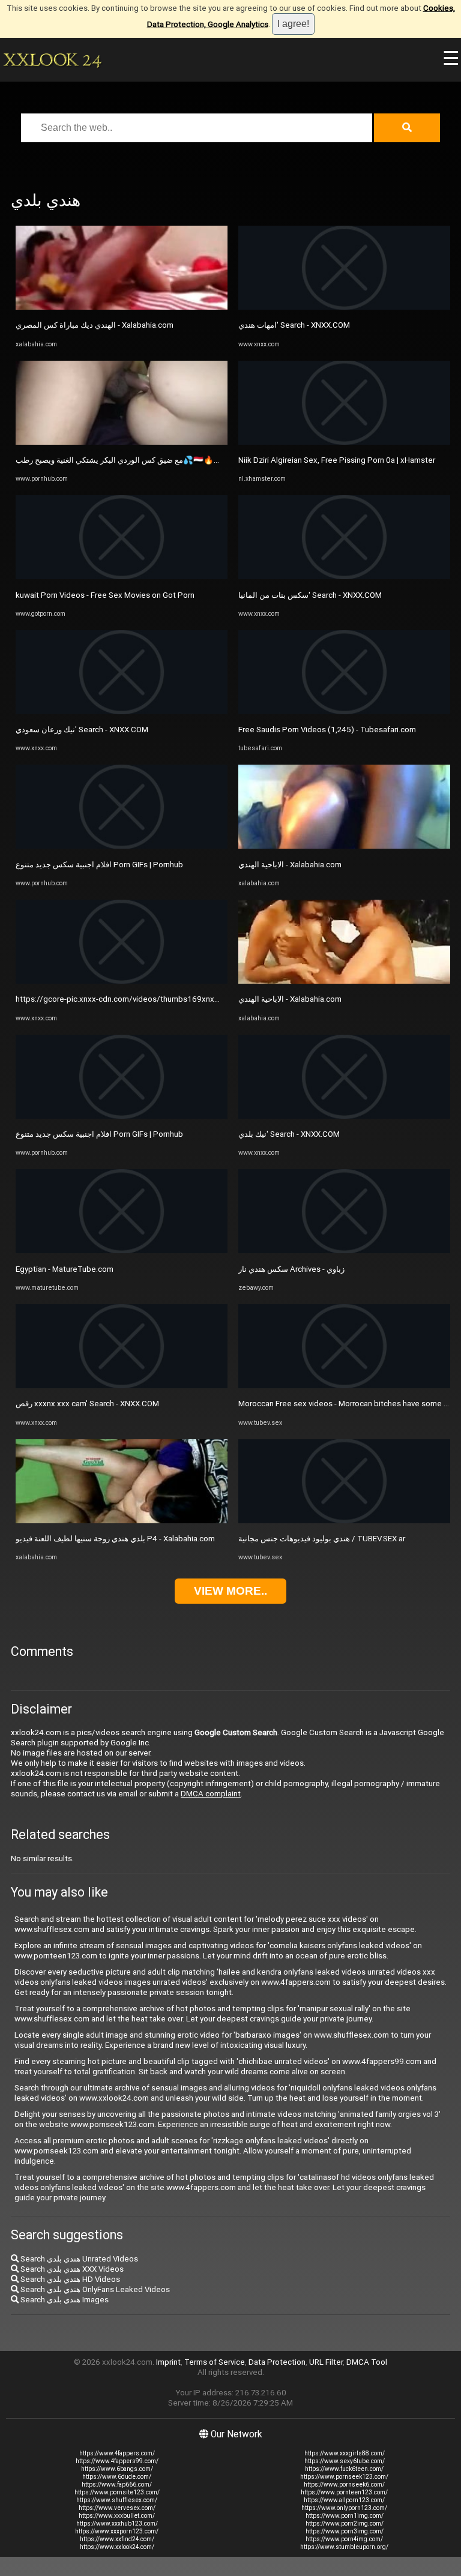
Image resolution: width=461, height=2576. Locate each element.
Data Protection (277, 2362)
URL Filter (326, 2362)
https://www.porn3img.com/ (345, 2531)
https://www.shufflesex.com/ (117, 2500)
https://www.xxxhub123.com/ (117, 2523)
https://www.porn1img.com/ (345, 2516)
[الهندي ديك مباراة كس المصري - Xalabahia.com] (122, 307)
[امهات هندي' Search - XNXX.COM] (344, 307)
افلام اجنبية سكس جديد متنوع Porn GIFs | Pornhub (99, 865)
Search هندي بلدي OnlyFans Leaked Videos (94, 2289)
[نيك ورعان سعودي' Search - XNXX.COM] (122, 712)
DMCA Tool (367, 2362)
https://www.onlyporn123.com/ (344, 2508)
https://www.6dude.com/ (117, 2477)
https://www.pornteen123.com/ (344, 2492)
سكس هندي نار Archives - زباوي (291, 1269)
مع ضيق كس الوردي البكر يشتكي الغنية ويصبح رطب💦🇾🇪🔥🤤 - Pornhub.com (146, 460)
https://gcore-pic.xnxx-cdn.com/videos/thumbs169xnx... (118, 999)
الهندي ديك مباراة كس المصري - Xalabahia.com (95, 325)
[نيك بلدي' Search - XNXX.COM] (344, 1116)
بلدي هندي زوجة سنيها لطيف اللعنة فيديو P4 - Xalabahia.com (115, 1539)
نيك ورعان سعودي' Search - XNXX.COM (82, 730)
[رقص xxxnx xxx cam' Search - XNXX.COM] (122, 1386)
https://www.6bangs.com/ (117, 2469)
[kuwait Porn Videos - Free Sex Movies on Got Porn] (122, 576)
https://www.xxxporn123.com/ (117, 2531)
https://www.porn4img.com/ (344, 2539)
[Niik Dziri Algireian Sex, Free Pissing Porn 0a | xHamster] (344, 442)
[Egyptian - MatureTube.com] (122, 1250)
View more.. (230, 1591)
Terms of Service (215, 2362)
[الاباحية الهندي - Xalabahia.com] (344, 846)
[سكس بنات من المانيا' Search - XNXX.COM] (344, 576)
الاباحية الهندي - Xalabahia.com (290, 865)
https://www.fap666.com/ (117, 2484)
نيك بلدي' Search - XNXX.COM (289, 1134)
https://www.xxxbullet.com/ (117, 2516)
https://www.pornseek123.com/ (344, 2477)
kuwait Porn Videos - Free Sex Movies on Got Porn (105, 595)
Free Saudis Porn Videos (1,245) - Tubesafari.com (327, 730)
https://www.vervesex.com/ (117, 2508)
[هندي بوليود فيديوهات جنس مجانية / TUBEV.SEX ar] (344, 1521)
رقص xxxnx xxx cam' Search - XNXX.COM (87, 1404)
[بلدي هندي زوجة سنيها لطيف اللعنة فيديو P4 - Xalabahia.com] (122, 1521)
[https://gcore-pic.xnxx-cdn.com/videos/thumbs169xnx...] (122, 981)
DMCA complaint (211, 1794)
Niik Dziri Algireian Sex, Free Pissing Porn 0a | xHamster (337, 460)
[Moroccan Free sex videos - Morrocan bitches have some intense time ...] (344, 1386)
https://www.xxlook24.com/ (117, 2547)
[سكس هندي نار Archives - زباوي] (344, 1250)
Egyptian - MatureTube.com (65, 1269)
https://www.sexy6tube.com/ (345, 2461)
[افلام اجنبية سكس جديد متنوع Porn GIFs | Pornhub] (122, 846)
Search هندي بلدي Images (64, 2300)
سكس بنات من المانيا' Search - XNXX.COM (310, 595)
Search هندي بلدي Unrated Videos (78, 2259)
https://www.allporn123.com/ (344, 2500)
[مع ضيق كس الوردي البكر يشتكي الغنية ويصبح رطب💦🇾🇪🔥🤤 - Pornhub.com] (122, 442)
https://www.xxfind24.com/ (117, 2539)
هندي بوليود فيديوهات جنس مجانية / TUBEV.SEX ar (322, 1539)
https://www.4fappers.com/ (117, 2453)
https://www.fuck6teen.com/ (344, 2469)
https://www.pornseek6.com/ (344, 2484)
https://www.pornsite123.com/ (117, 2492)
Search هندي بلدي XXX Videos (71, 2269)
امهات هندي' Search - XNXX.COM (294, 325)
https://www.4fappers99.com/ (117, 2461)
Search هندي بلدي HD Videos (69, 2279)
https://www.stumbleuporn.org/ (344, 2547)
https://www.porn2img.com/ (345, 2523)
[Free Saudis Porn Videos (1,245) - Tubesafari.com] (344, 712)
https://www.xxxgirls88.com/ (345, 2453)
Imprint (168, 2362)
